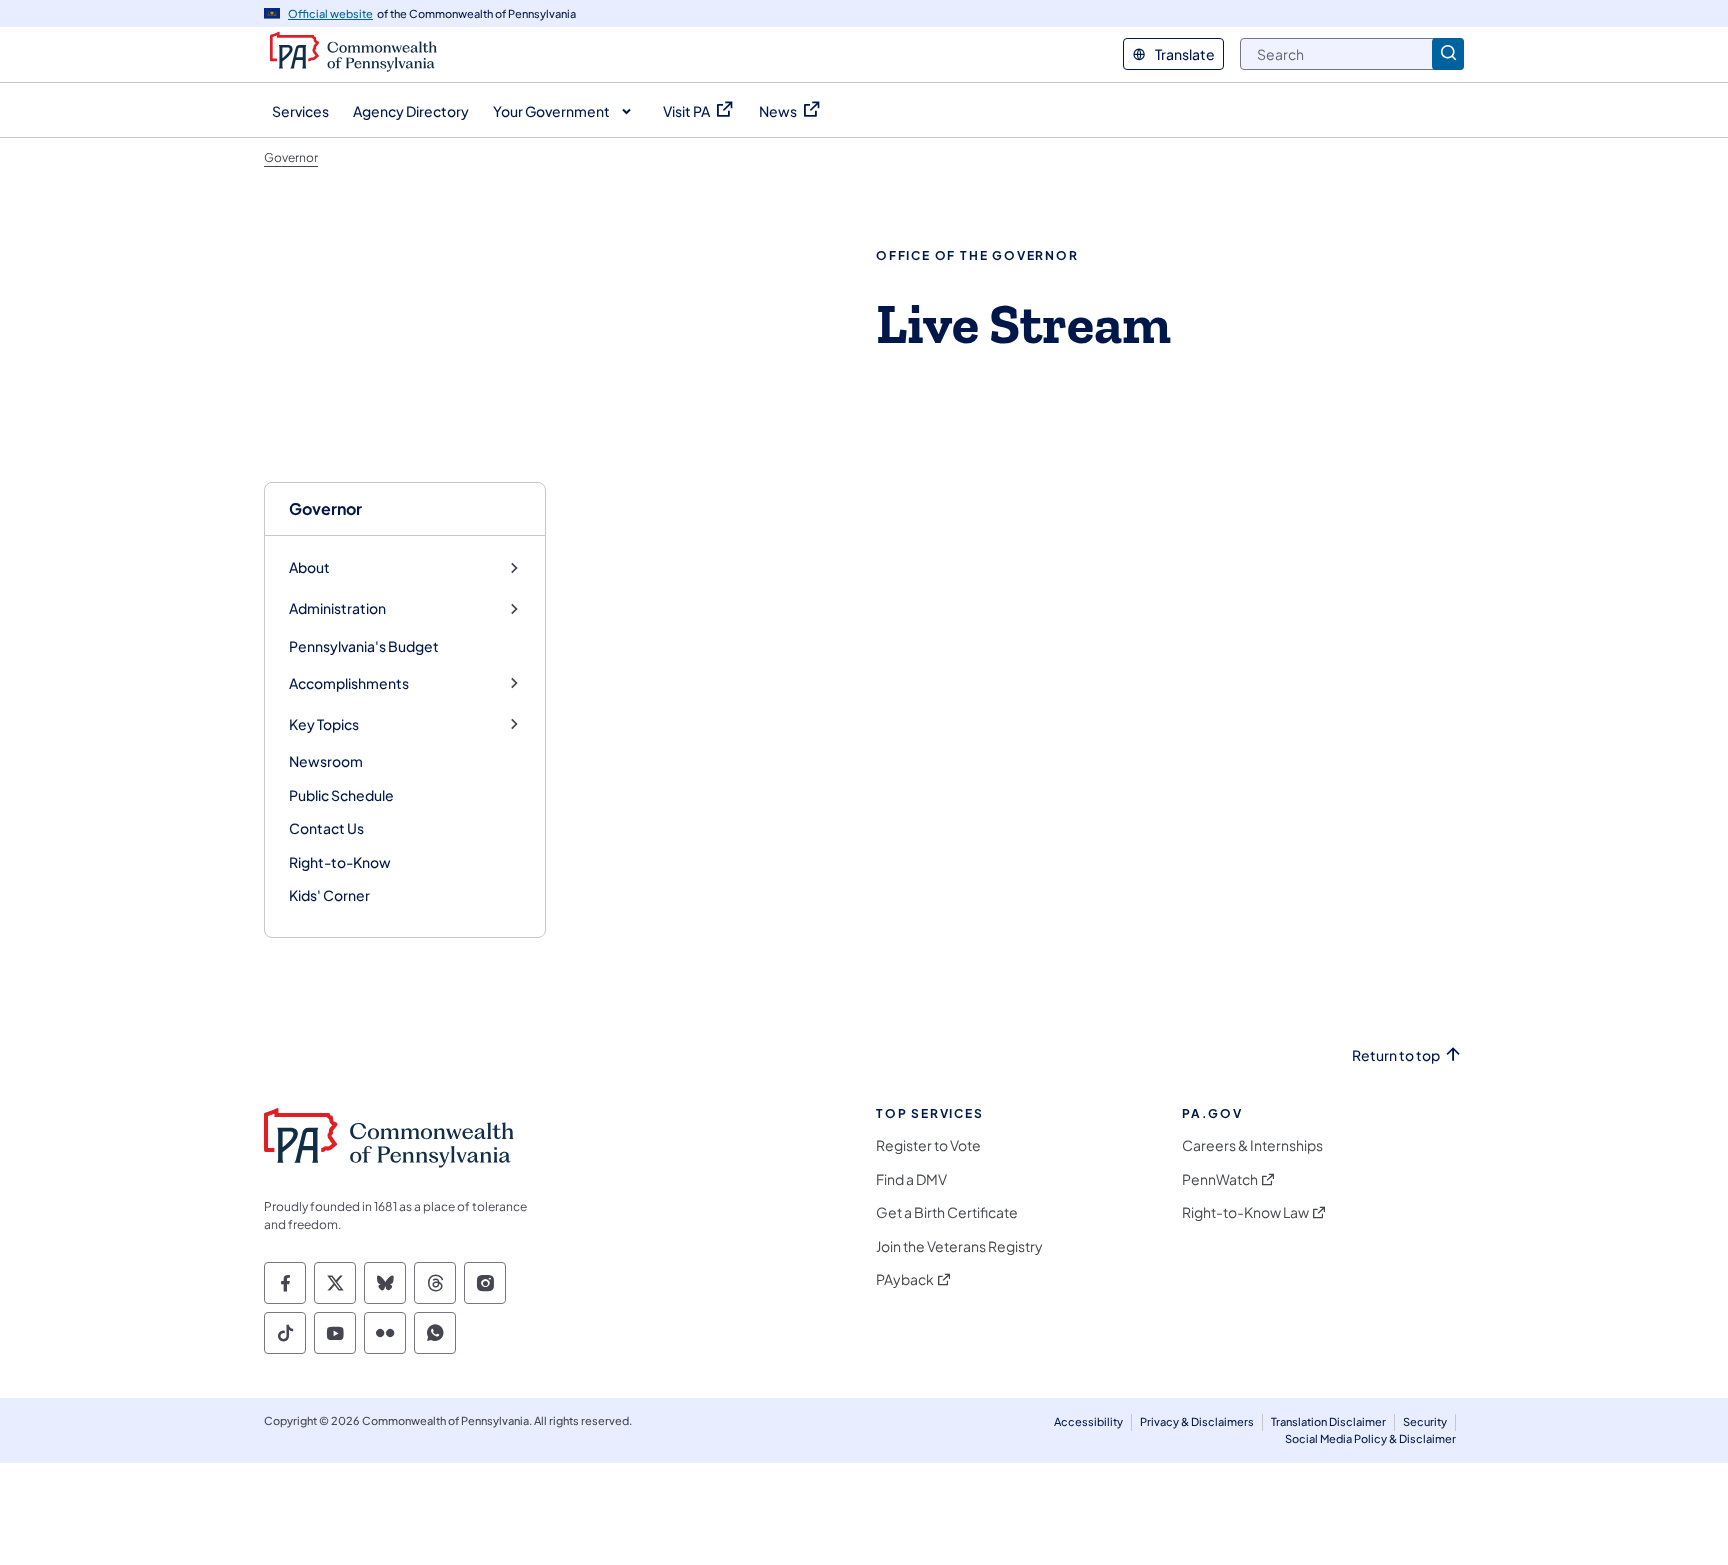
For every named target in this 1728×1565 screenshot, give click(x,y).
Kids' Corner (329, 895)
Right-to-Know (340, 862)
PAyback (905, 1279)
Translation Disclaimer (1328, 1421)
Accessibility (1088, 1421)
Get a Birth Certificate (947, 1212)
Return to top (1396, 1055)
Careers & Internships (1252, 1145)
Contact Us (326, 828)
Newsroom (326, 761)
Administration (337, 608)
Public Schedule (341, 795)
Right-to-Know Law (1245, 1212)
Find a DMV (911, 1179)
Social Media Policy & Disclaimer (1370, 1438)
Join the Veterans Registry (959, 1246)
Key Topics (324, 724)
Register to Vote (928, 1145)
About (309, 567)
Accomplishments (349, 683)
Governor (325, 508)
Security (1425, 1421)
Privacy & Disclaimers (1197, 1421)
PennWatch (1220, 1179)
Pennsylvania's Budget (364, 646)
